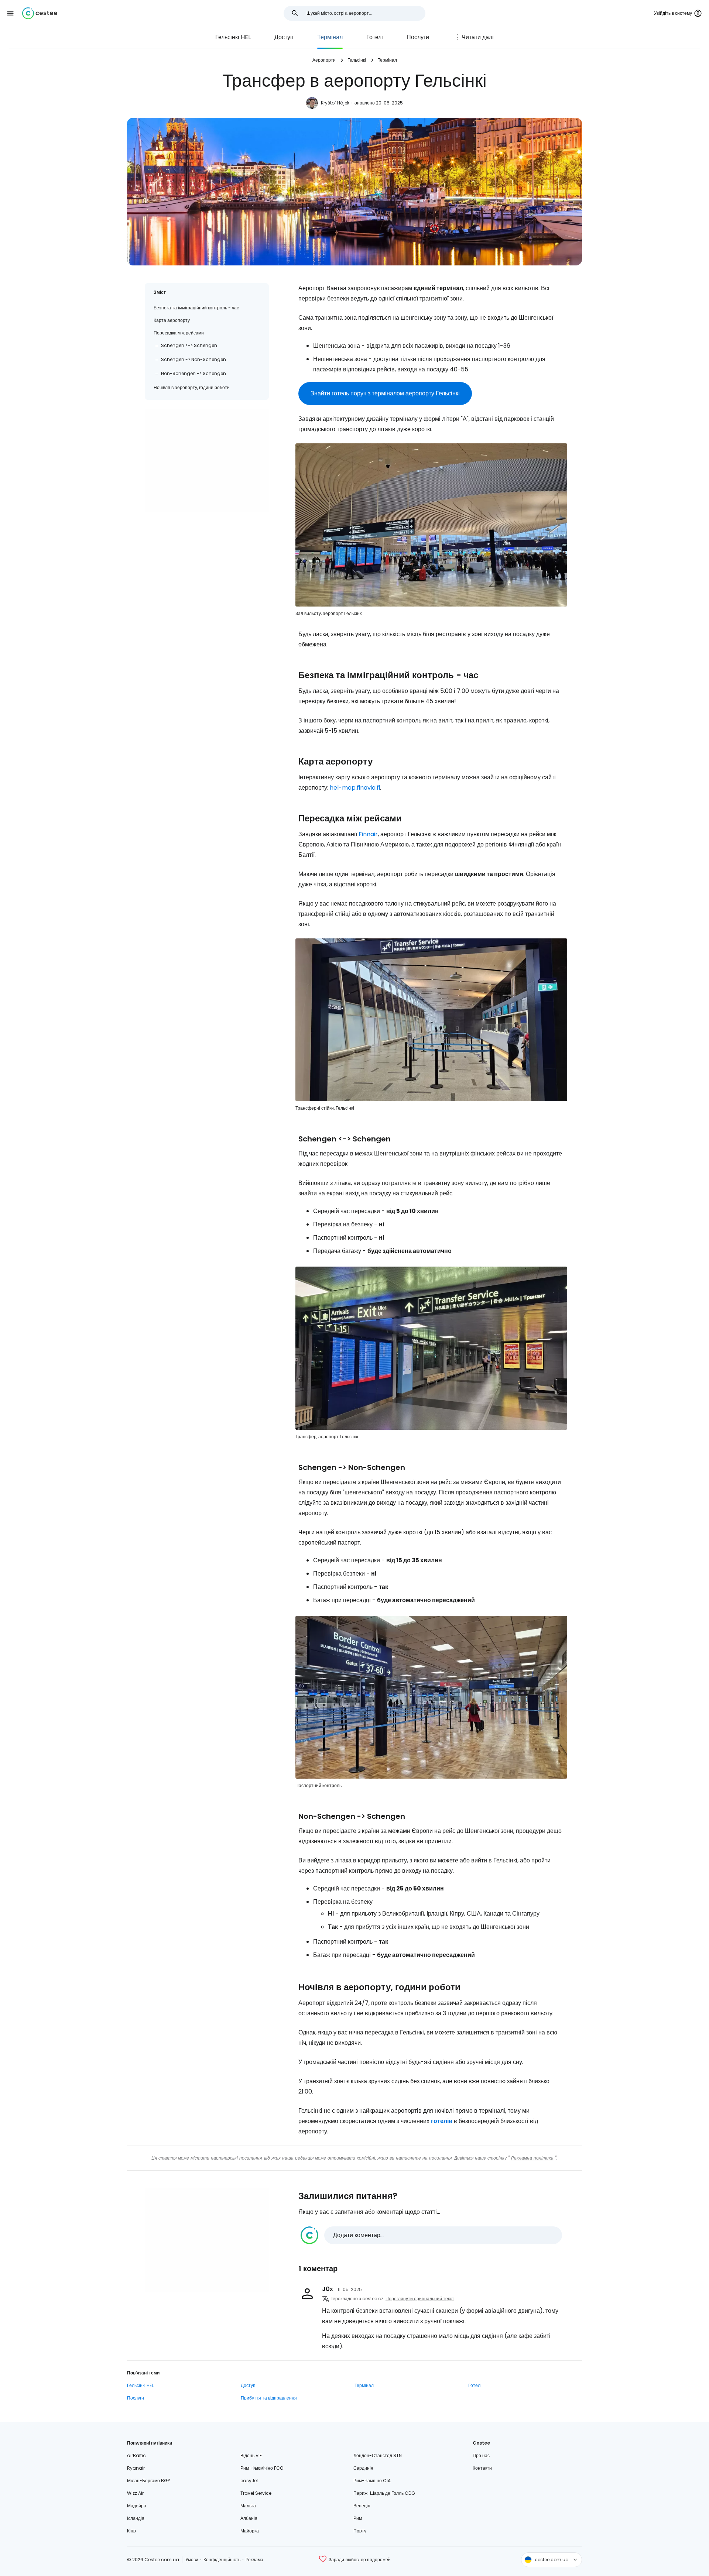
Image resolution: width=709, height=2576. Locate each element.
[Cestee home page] (40, 13)
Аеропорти (324, 60)
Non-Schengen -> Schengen (193, 373)
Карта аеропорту (172, 320)
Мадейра (137, 2506)
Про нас (481, 2455)
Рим (358, 2518)
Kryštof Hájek (335, 103)
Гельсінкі (357, 60)
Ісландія (136, 2518)
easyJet (249, 2481)
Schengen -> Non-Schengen (193, 359)
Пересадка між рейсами (179, 333)
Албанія (249, 2518)
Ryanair (136, 2468)
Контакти (482, 2468)
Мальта (248, 2506)
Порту (360, 2531)
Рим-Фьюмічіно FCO (262, 2468)
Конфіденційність (222, 2560)
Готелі (375, 37)
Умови (192, 2560)
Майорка (250, 2531)
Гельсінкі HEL (233, 37)
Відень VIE (251, 2455)
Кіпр (131, 2531)
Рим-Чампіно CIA (372, 2481)
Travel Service (256, 2493)
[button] (10, 13)
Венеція (362, 2506)
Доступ (284, 37)
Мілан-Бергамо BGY (149, 2481)
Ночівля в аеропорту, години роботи (192, 387)
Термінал (330, 37)
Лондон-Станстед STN (378, 2455)
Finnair (368, 834)
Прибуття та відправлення (269, 2398)
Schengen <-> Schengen (189, 345)
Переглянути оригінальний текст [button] (420, 2299)
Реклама (254, 2560)
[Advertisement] (207, 460)
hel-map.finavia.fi (355, 788)
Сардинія (363, 2468)
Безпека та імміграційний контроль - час (196, 308)
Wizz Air (135, 2493)
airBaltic (136, 2455)
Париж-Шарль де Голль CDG (384, 2493)
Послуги (418, 37)
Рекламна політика (532, 2158)
